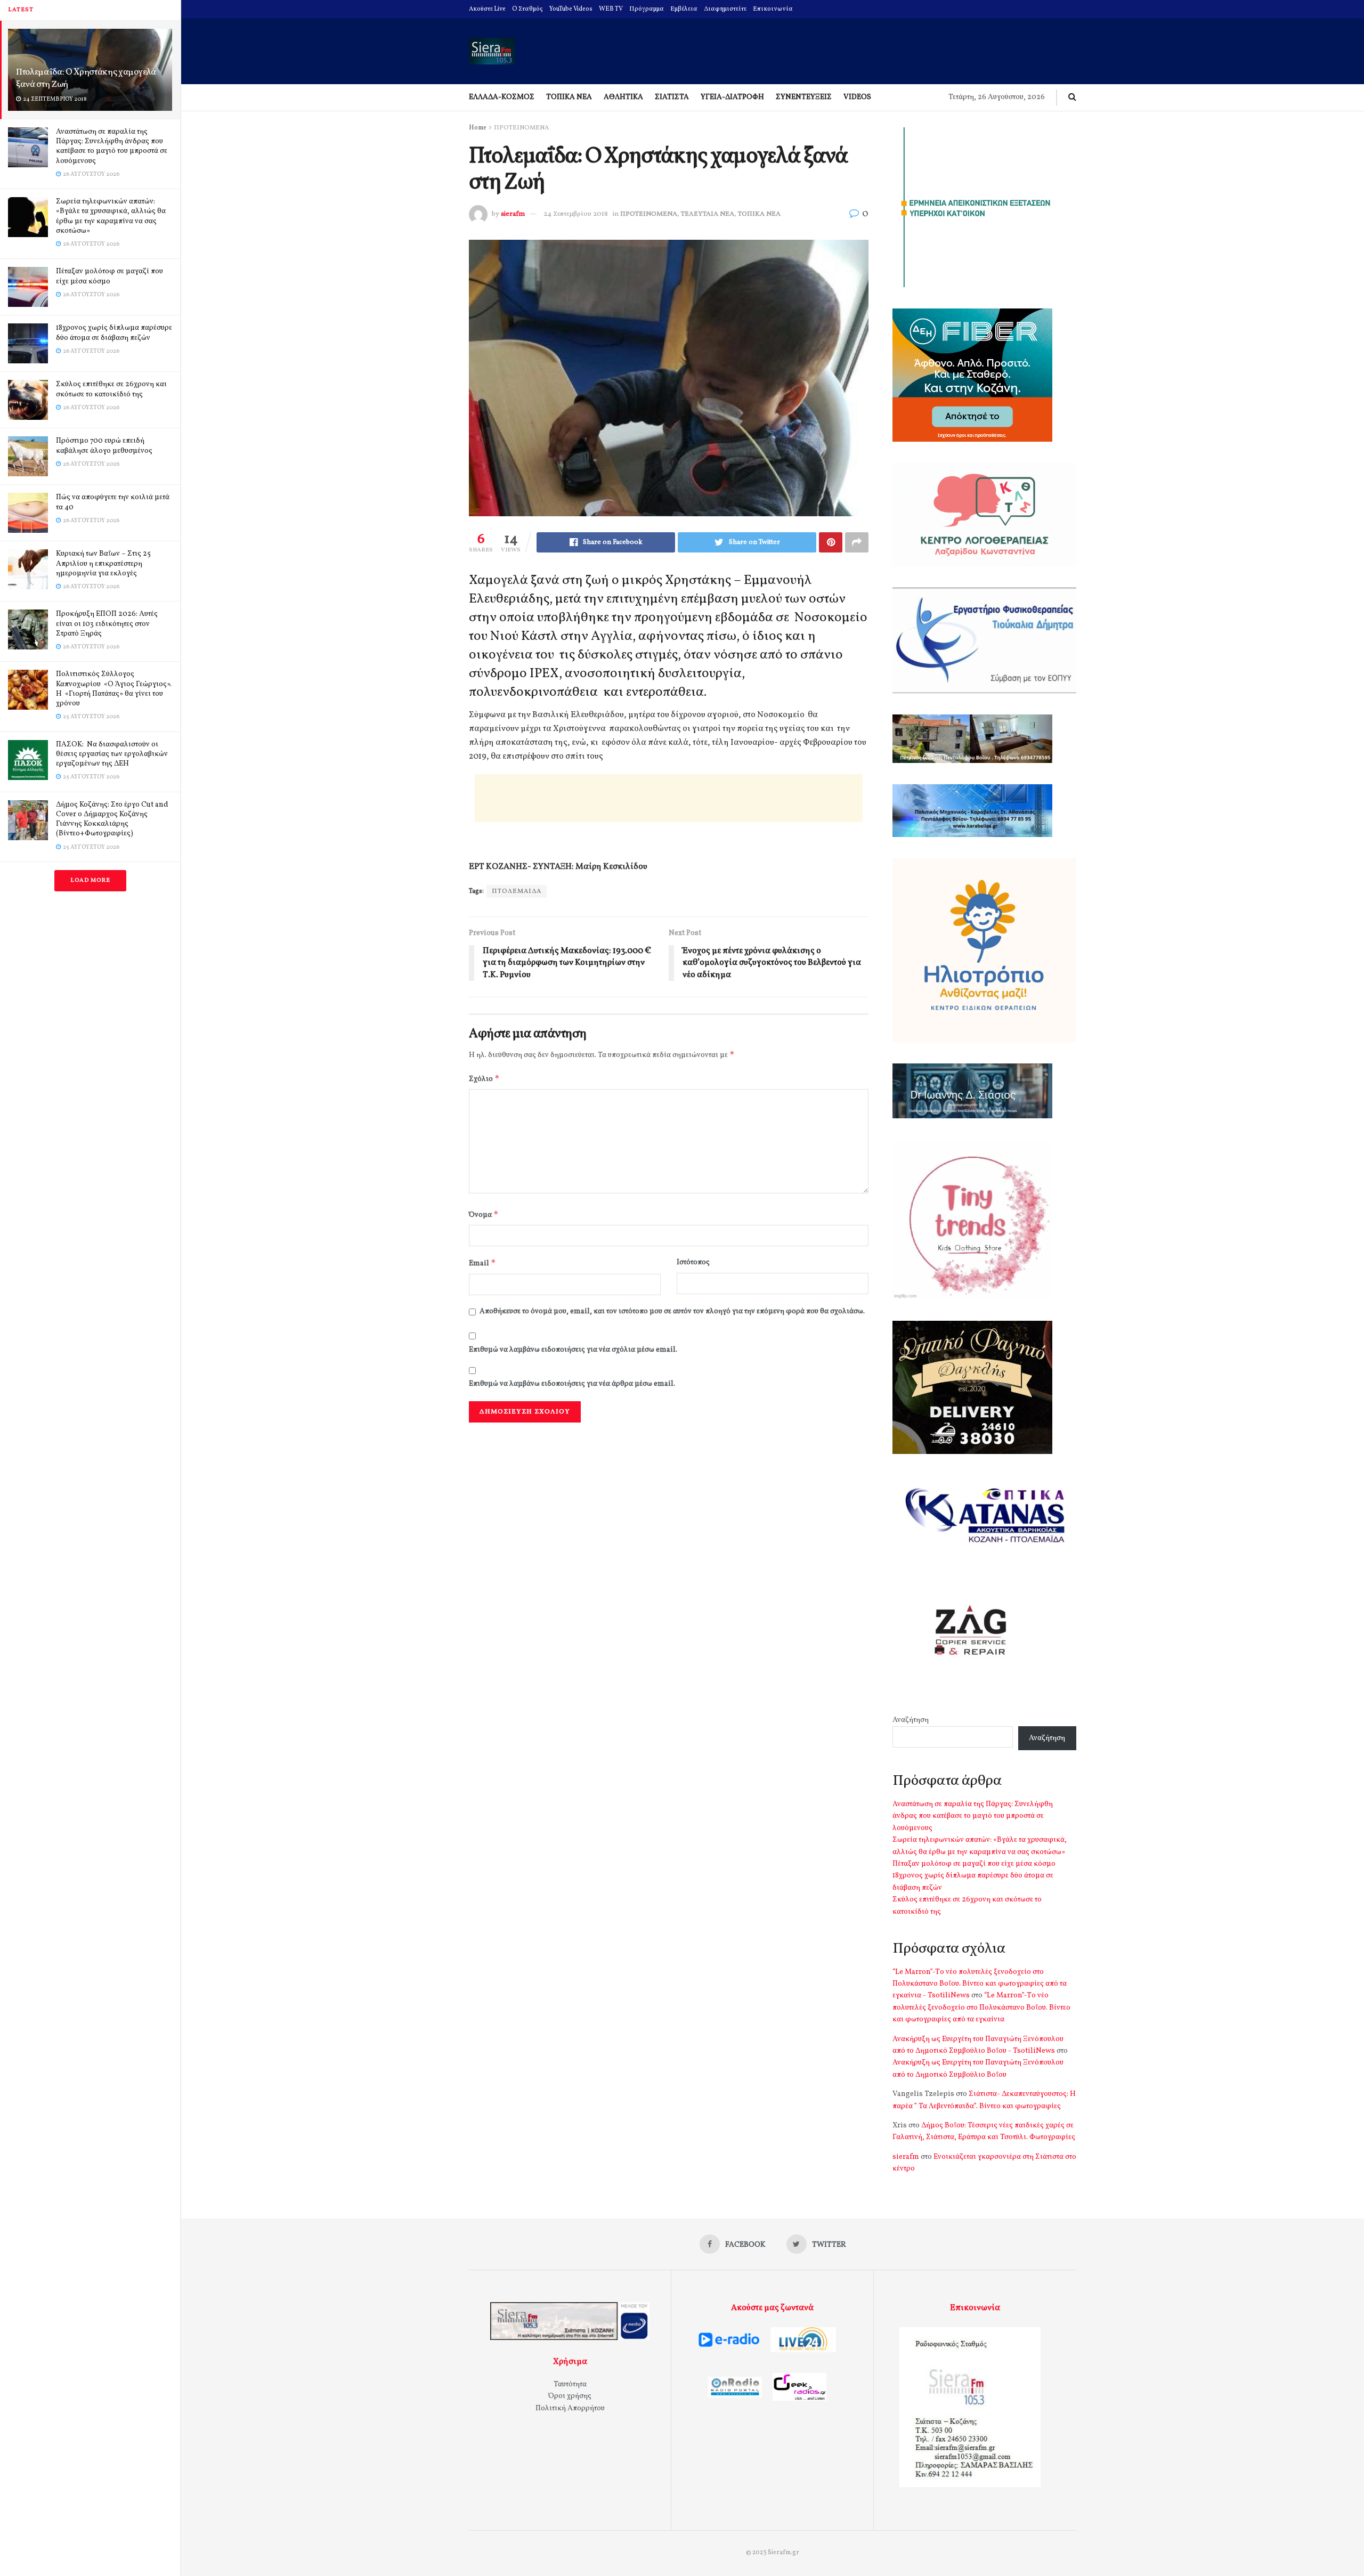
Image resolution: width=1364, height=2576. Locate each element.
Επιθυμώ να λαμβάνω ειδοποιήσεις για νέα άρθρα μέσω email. (572, 1384)
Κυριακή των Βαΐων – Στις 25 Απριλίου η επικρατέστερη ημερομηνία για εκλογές (103, 563)
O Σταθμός (527, 9)
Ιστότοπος (693, 1262)
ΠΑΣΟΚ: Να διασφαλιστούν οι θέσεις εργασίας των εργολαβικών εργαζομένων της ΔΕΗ (112, 754)
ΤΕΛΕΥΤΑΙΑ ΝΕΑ (708, 214)
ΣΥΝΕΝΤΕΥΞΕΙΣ (804, 97)
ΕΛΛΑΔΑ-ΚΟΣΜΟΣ (502, 97)
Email (482, 1263)
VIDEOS (857, 97)
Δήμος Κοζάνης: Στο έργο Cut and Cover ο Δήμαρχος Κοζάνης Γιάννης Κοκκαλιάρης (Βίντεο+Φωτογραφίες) (112, 819)
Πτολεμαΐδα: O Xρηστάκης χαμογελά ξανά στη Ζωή (86, 78)
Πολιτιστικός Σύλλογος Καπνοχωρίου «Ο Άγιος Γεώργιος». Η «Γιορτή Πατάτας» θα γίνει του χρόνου (114, 689)
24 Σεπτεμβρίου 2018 (576, 214)
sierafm (513, 214)
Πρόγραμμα (647, 9)
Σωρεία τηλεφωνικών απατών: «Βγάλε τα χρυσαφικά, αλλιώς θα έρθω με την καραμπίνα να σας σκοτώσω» (111, 216)
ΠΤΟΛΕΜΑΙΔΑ (517, 891)
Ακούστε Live (487, 9)
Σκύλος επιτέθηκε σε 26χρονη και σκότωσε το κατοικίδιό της (111, 389)
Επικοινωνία (773, 9)
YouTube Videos (571, 9)
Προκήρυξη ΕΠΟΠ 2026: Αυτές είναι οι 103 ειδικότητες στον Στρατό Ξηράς (107, 624)
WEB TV (611, 9)
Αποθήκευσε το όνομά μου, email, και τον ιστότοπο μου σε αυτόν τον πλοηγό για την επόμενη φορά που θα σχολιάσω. (672, 1311)
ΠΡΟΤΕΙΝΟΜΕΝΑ (521, 128)
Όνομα (484, 1214)
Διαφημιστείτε (725, 9)
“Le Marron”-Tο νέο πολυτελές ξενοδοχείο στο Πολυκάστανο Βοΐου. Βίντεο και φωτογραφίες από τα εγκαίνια (981, 2008)
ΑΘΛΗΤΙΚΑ (623, 97)
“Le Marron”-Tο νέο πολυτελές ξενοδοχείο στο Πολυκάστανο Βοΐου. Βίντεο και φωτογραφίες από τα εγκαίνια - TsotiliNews (980, 1984)
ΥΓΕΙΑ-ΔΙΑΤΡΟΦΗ (732, 97)
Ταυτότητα (570, 2384)
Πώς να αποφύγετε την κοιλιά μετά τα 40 (113, 502)
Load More (90, 880)
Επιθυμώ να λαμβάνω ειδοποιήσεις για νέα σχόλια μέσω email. (573, 1350)
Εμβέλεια (684, 9)
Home (478, 128)
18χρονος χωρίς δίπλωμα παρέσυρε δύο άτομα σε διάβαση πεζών (114, 333)
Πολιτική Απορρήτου (570, 2408)
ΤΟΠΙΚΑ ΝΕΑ (569, 97)
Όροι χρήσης (570, 2396)
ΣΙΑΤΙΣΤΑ (672, 97)
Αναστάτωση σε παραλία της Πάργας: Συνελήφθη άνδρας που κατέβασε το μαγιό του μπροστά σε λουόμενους (112, 147)
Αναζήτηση (911, 1720)
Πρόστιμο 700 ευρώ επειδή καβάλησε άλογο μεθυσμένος (104, 446)
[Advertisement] (669, 798)
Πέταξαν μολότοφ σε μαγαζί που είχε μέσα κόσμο (109, 276)
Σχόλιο (484, 1079)
